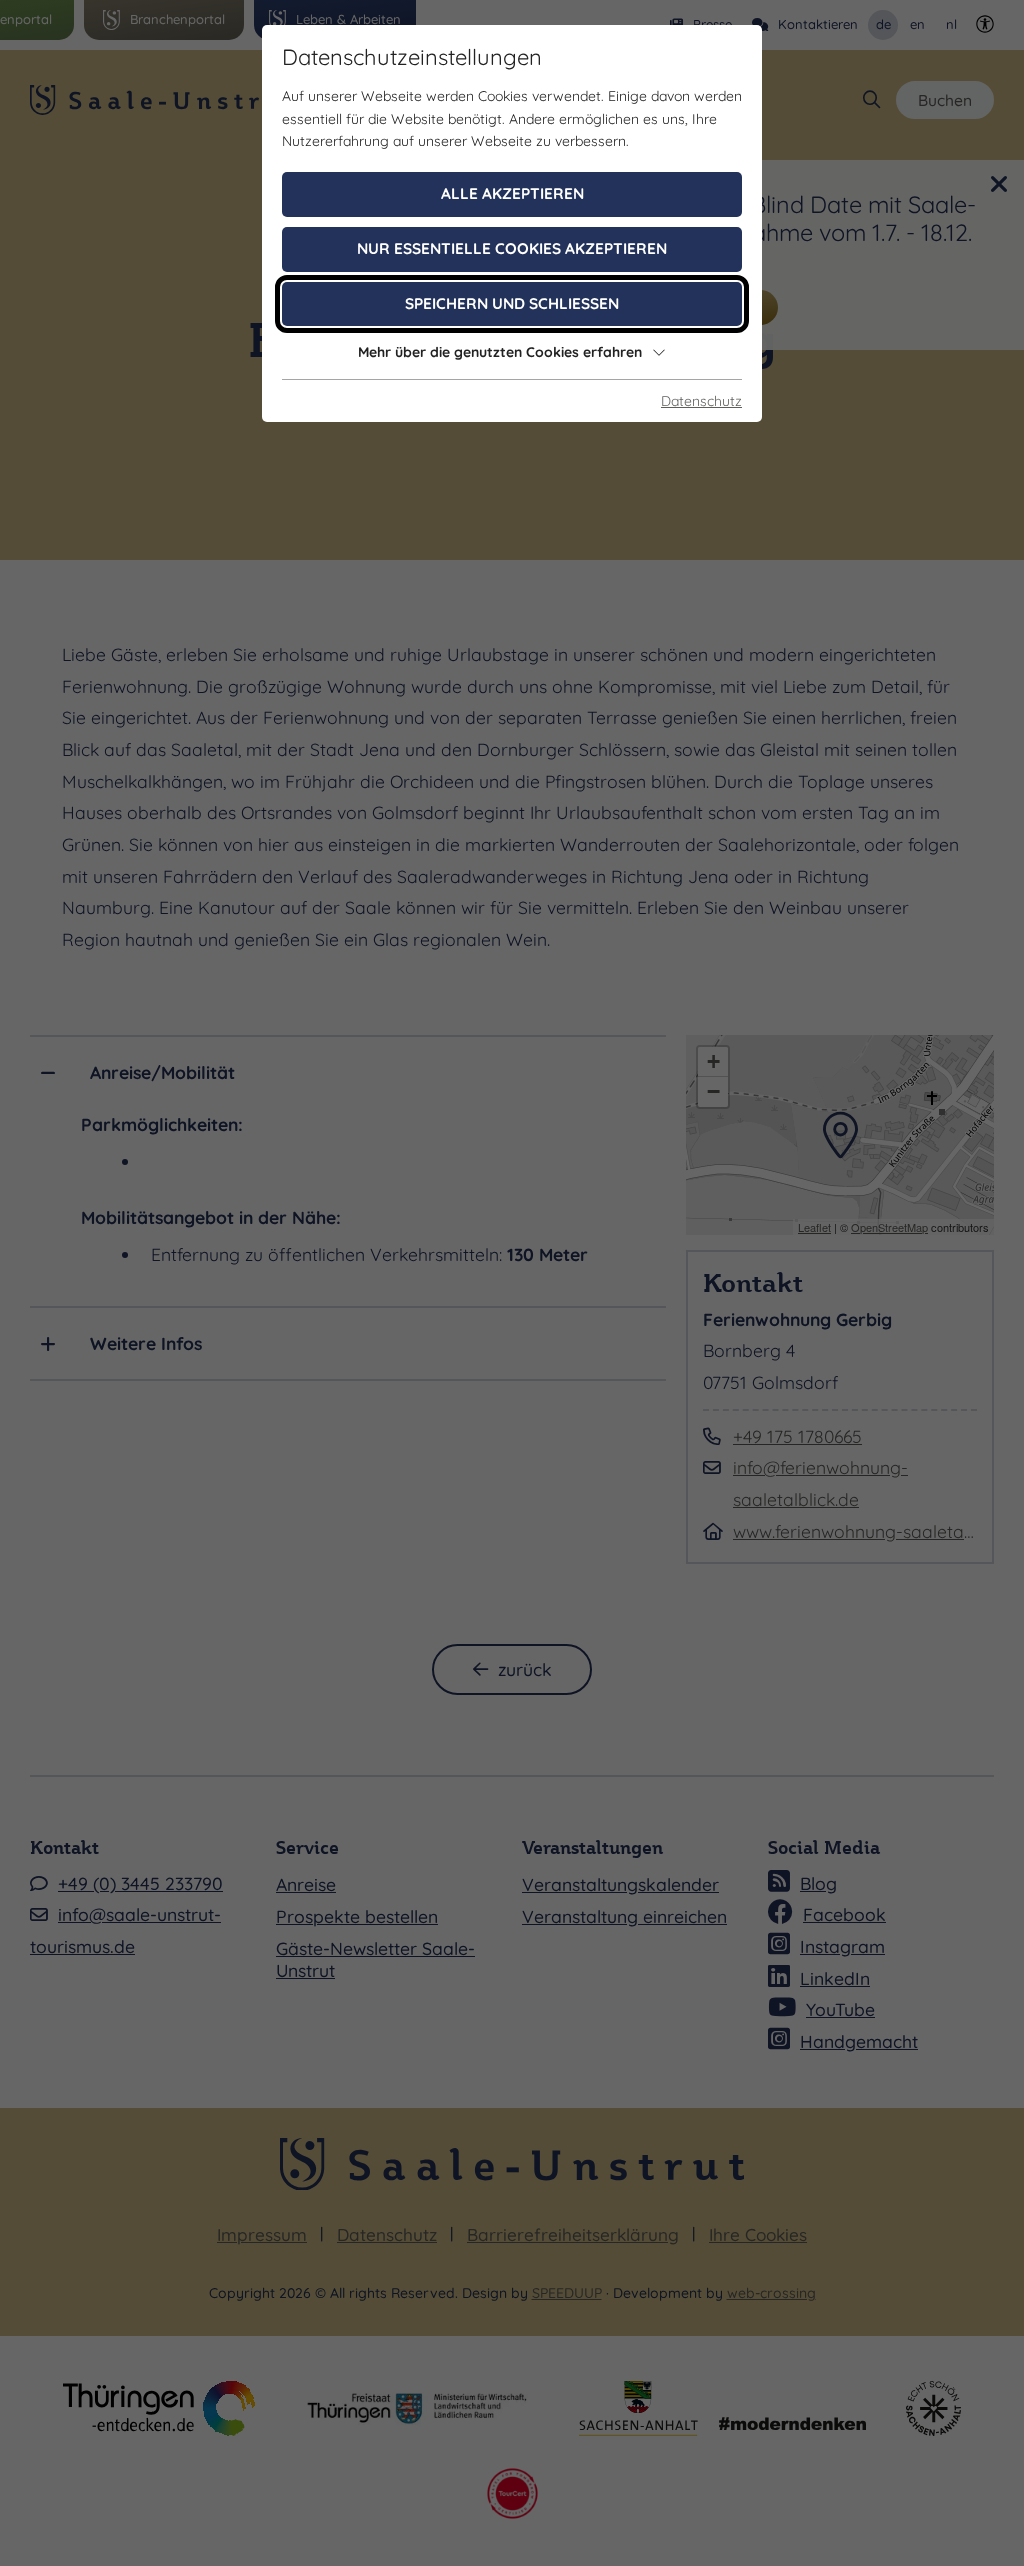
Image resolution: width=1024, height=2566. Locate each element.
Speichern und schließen (512, 303)
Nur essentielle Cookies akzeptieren (512, 248)
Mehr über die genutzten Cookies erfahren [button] (500, 352)
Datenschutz (701, 401)
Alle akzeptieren (512, 193)
